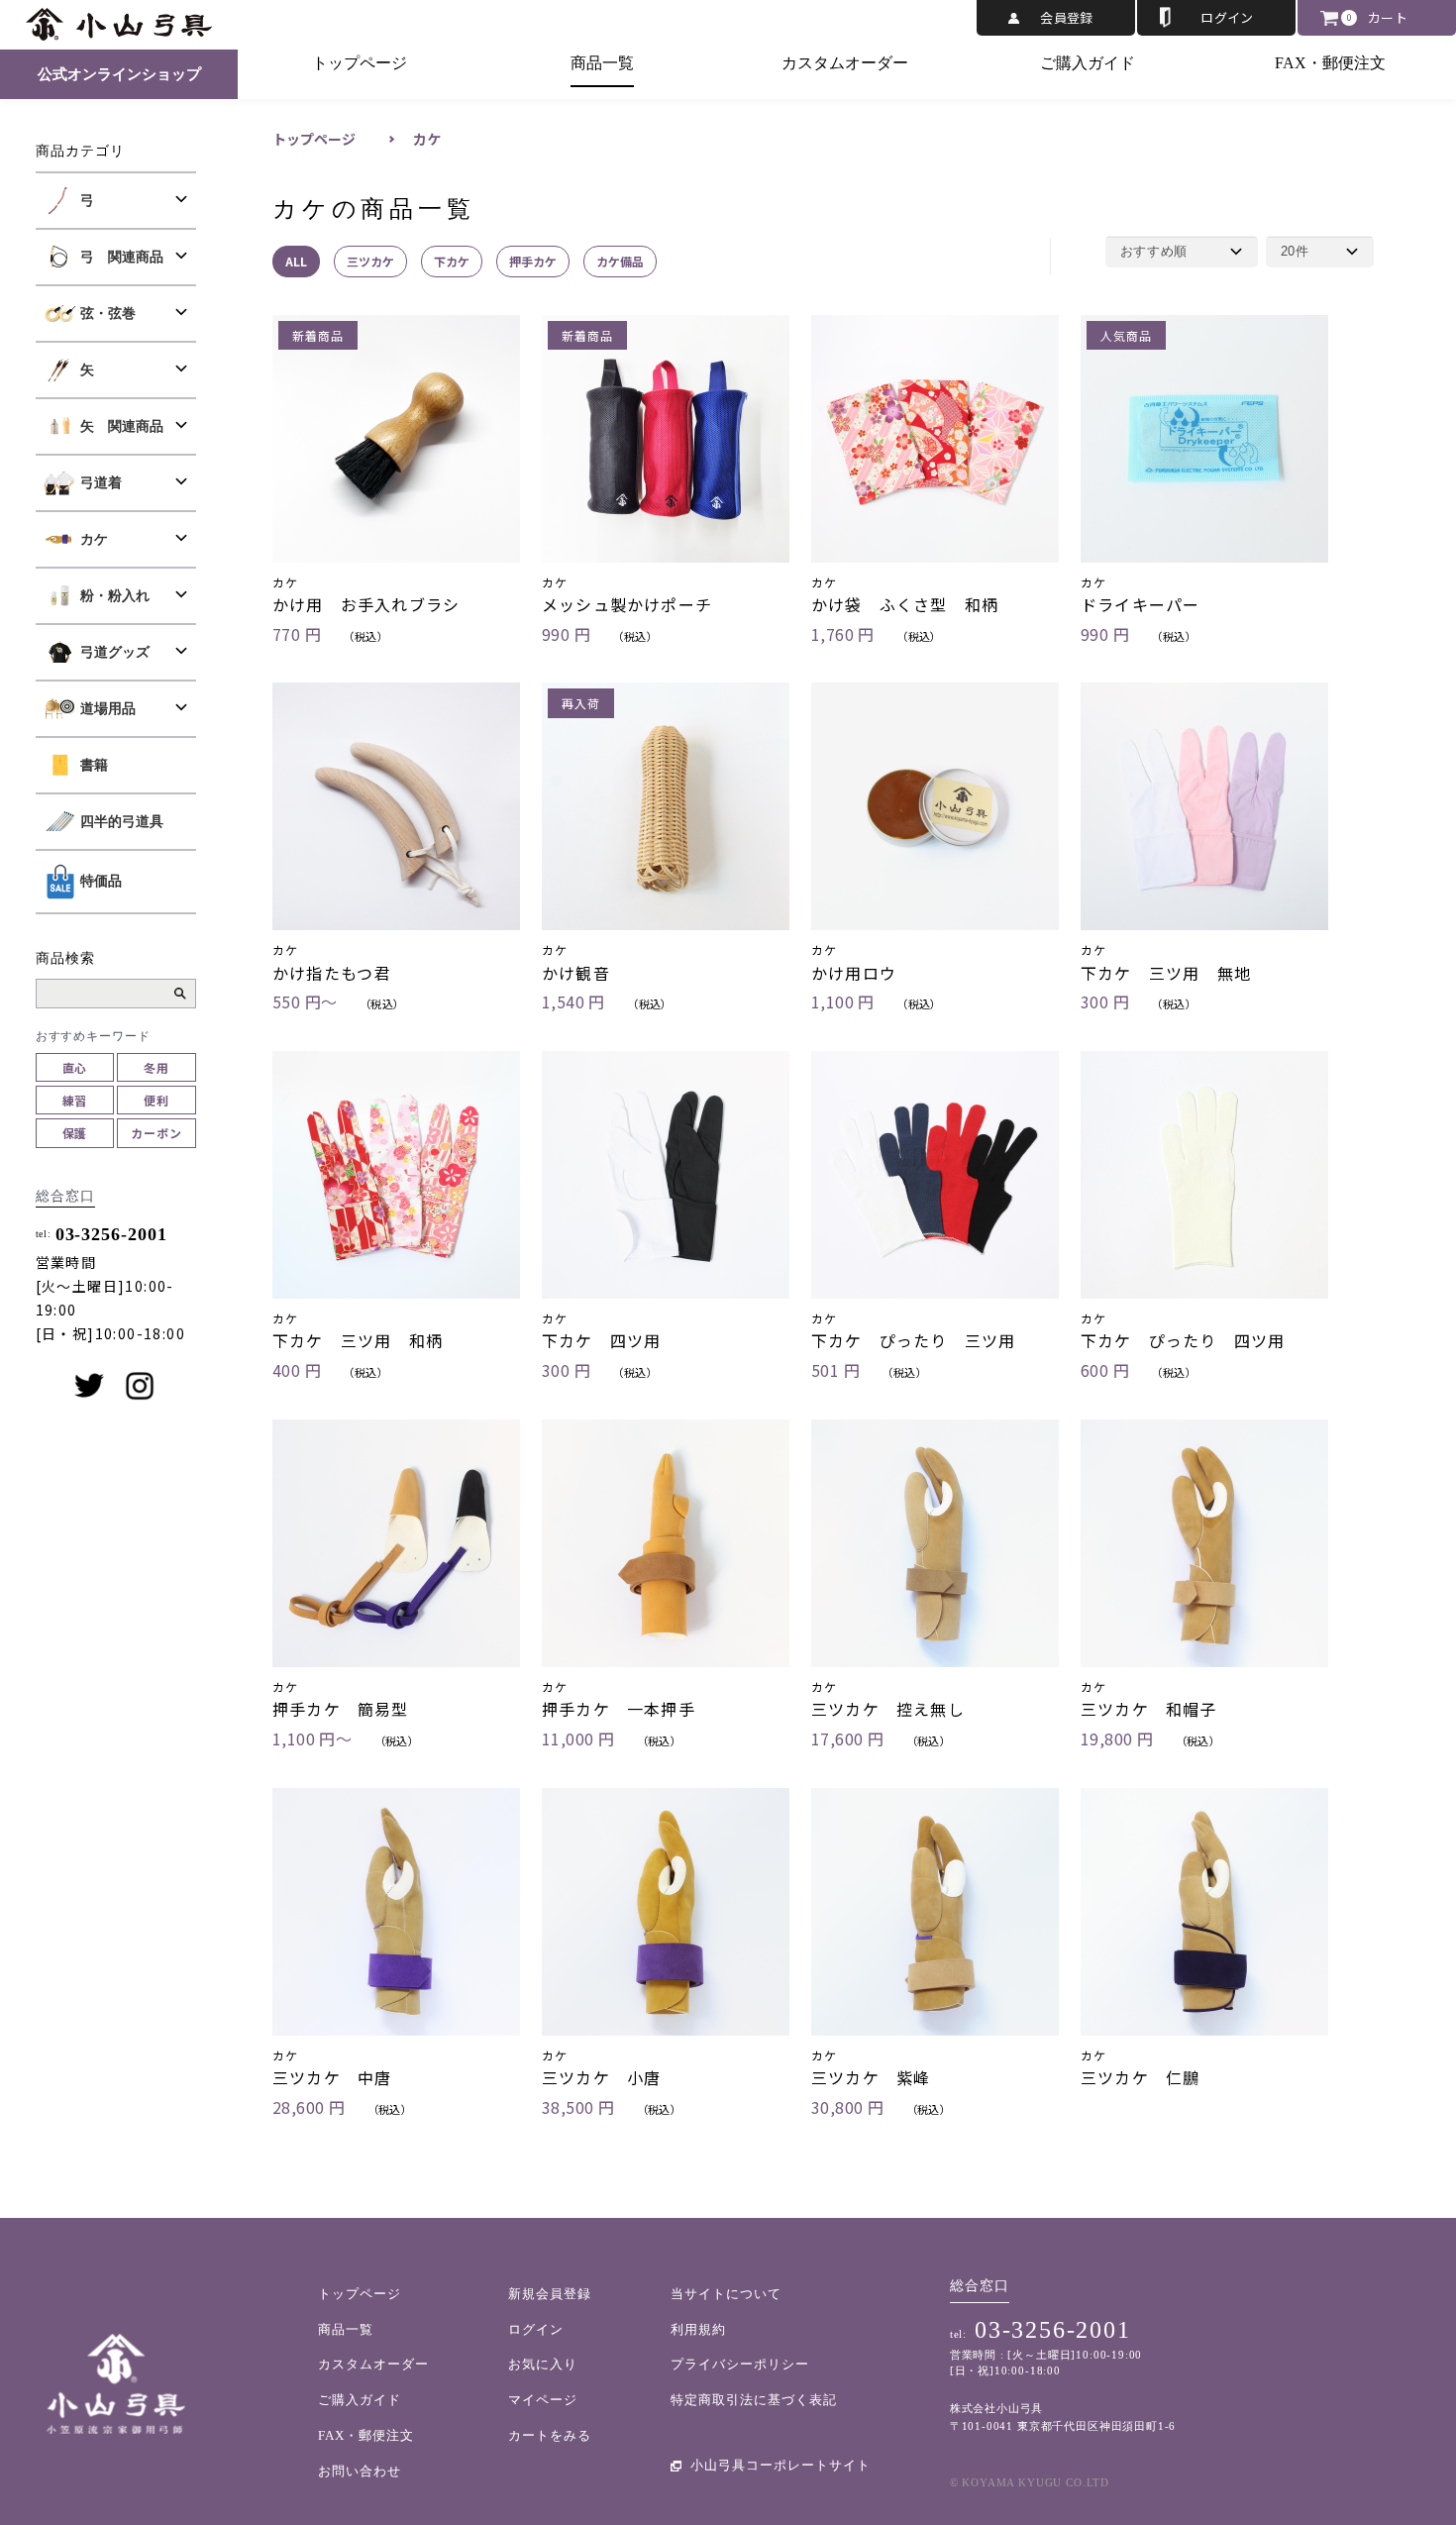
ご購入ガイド (1088, 63)
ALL (296, 261)
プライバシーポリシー (740, 2364)
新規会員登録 (550, 2294)
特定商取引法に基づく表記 (754, 2400)
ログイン (1227, 17)
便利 (156, 1100)
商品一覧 (602, 63)
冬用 (156, 1067)
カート (1388, 17)
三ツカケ (370, 261)
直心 (75, 1067)
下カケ (452, 261)
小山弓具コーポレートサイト (780, 2465)
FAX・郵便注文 (1330, 63)
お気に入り (543, 2364)
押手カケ (533, 261)
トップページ (360, 63)
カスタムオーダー (845, 63)
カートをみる (550, 2435)
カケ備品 (620, 261)
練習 (75, 1100)
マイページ (543, 2400)
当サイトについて (726, 2294)
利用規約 (698, 2329)
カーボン (156, 1133)
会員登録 (1067, 17)
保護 (75, 1133)
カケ (427, 139)
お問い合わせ (360, 2471)
